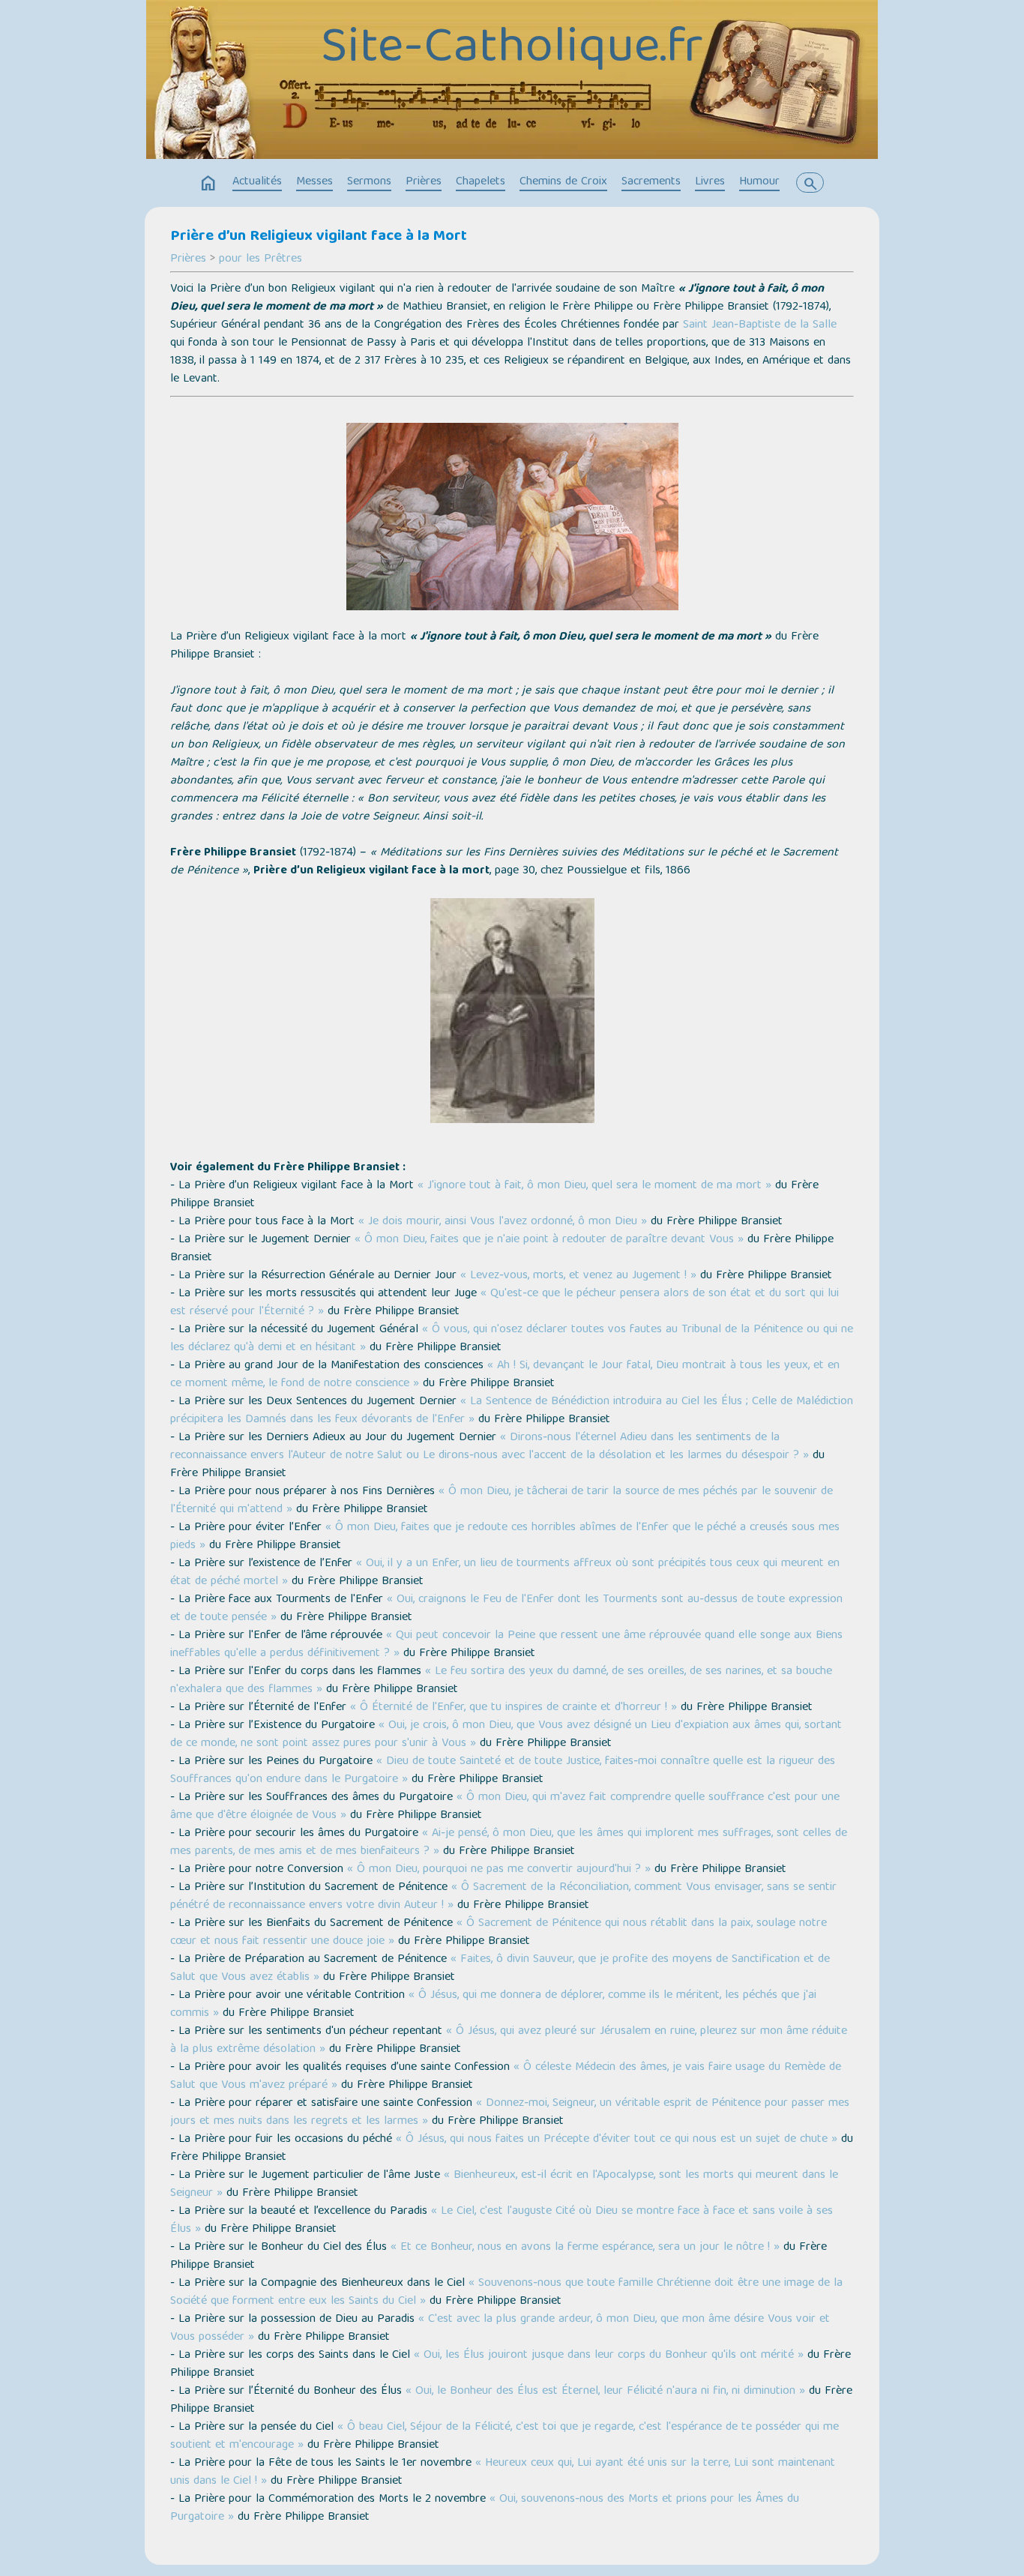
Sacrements (651, 182)
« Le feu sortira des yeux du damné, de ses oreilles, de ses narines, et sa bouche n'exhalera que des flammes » (501, 1681)
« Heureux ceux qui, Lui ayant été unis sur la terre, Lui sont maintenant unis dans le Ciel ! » (503, 2473)
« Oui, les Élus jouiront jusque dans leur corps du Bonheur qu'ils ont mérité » (609, 2356)
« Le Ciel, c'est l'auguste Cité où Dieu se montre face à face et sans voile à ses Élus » (502, 2221)
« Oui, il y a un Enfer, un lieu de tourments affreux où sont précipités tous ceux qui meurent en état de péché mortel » (505, 1573)
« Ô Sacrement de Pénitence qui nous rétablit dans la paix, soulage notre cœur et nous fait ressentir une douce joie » (499, 1933)
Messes (314, 182)
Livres (710, 182)
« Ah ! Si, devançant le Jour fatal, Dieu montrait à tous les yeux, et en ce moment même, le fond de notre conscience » (505, 1375)
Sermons (369, 182)
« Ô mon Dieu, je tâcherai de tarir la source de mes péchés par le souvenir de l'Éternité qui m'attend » (502, 1501)
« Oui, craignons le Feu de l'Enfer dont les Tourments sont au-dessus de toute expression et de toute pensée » (506, 1609)
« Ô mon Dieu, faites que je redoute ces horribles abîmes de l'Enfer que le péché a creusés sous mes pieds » (505, 1537)
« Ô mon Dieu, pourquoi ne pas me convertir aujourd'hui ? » (499, 1870)
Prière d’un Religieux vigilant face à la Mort (319, 237)
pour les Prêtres (260, 259)
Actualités (257, 182)
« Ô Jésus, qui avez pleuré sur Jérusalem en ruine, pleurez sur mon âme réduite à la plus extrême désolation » (509, 2041)
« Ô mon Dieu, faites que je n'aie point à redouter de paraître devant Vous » (549, 1240)
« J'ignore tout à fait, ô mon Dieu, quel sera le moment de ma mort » (594, 1186)
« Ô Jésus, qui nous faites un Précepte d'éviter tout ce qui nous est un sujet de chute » (617, 2140)
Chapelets (481, 182)
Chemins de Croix (563, 182)
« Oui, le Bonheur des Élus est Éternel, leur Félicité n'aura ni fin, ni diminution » (605, 2392)
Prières (424, 182)
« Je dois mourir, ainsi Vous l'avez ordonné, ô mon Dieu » (503, 1222)
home (208, 184)
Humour (759, 182)
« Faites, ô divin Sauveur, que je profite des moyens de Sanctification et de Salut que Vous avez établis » (500, 1969)
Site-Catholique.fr (512, 50)
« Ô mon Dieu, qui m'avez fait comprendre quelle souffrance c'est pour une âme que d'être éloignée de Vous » (505, 1807)
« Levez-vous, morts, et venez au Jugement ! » (578, 1276)
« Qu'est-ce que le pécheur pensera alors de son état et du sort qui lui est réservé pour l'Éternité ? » (505, 1303)
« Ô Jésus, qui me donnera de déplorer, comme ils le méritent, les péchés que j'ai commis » (493, 2005)
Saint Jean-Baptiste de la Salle (760, 325)
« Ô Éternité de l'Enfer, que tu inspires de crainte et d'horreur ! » (513, 1708)
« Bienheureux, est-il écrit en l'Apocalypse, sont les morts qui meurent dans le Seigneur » (504, 2185)
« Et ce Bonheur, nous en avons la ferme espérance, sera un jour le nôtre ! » (585, 2248)
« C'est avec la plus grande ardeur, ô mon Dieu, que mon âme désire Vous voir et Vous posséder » (500, 2329)
